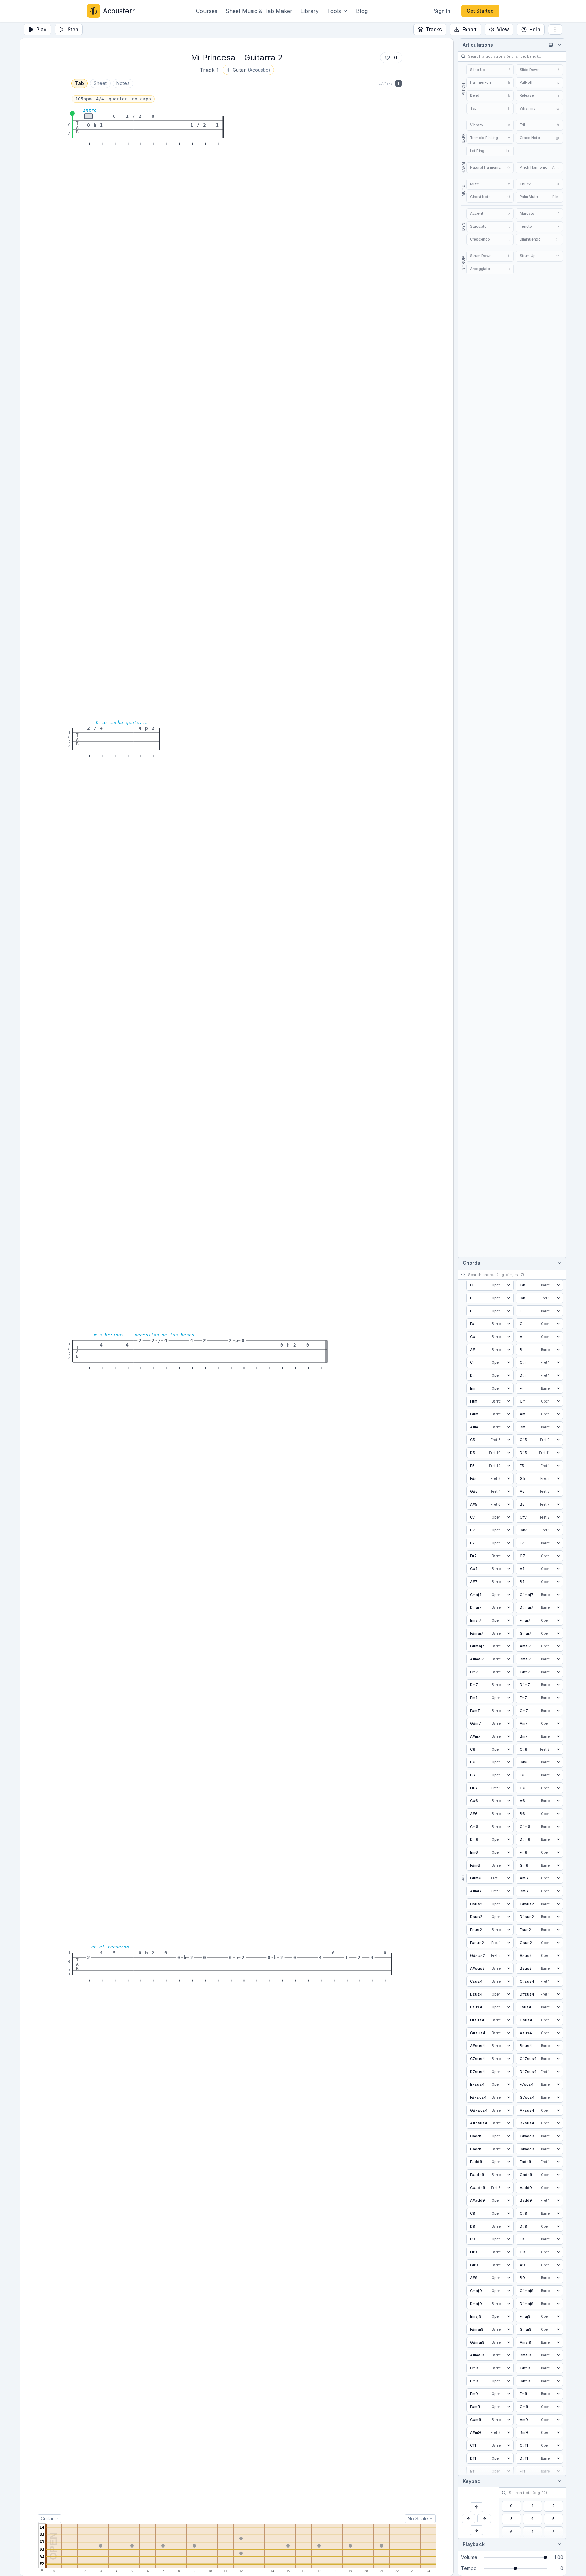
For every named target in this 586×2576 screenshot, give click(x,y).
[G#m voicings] (509, 1414)
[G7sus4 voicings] (558, 2097)
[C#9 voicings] (558, 2213)
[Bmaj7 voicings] (558, 1659)
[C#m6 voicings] (558, 1827)
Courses (207, 11)
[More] (555, 30)
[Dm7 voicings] (509, 1685)
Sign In (442, 11)
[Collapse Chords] (558, 1263)
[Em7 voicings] (509, 1698)
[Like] (387, 58)
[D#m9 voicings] (558, 2381)
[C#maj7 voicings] (558, 1595)
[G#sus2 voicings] (509, 1955)
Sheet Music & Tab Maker (259, 11)
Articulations (478, 45)
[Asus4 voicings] (558, 2033)
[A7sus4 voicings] (558, 2110)
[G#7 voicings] (509, 1569)
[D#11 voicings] (558, 2458)
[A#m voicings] (509, 1427)
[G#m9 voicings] (509, 2420)
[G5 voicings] (558, 1478)
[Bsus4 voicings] (558, 2046)
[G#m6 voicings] (509, 1878)
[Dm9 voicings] (509, 2381)
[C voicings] (509, 1285)
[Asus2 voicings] (558, 1955)
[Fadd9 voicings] (558, 2162)
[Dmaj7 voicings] (509, 1607)
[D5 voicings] (509, 1453)
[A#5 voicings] (509, 1504)
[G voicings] (558, 1324)
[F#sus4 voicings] (509, 2020)
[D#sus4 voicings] (558, 1994)
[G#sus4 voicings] (509, 2033)
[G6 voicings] (558, 1788)
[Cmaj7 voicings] (509, 1595)
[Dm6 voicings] (509, 1839)
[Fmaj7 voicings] (558, 1620)
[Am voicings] (558, 1414)
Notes (123, 83)
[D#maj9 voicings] (558, 2304)
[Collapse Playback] (558, 2544)
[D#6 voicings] (558, 1762)
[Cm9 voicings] (509, 2368)
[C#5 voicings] (558, 1440)
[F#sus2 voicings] (509, 1943)
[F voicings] (558, 1311)
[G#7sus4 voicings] (509, 2110)
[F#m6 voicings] (509, 1865)
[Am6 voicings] (558, 1878)
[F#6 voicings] (509, 1788)
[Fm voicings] (558, 1388)
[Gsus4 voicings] (558, 2020)
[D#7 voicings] (558, 1530)
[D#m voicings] (558, 1375)
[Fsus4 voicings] (558, 2007)
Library (310, 11)
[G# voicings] (509, 1337)
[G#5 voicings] (509, 1491)
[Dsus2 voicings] (509, 1917)
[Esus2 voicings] (509, 1930)
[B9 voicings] (558, 2278)
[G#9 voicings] (509, 2265)
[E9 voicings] (509, 2239)
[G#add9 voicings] (509, 2188)
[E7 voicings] (509, 1543)
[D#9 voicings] (558, 2226)
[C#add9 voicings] (558, 2136)
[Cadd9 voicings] (509, 2136)
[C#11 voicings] (558, 2445)
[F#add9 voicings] (509, 2175)
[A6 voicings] (558, 1801)
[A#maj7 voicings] (509, 1659)
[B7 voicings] (558, 1582)
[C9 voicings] (509, 2213)
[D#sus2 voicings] (558, 1917)
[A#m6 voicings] (509, 1891)
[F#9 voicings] (509, 2252)
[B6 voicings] (558, 1814)
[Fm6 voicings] (558, 1852)
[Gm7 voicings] (558, 1711)
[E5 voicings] (509, 1466)
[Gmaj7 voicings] (558, 1633)
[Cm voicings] (509, 1362)
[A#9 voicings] (509, 2278)
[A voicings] (558, 1337)
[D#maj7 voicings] (558, 1607)
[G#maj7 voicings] (509, 1646)
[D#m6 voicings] (558, 1839)
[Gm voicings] (558, 1401)
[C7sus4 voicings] (509, 2059)
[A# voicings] (509, 1350)
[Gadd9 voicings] (558, 2175)
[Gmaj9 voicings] (558, 2329)
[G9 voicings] (558, 2252)
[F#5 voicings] (509, 1478)
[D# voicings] (558, 1298)
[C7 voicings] (509, 1517)
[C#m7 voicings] (558, 1672)
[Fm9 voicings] (558, 2394)
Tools (334, 11)
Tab (80, 83)
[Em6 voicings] (509, 1852)
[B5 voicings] (558, 1504)
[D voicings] (509, 1298)
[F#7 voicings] (509, 1556)
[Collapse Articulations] (558, 45)
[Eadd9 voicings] (509, 2162)
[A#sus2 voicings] (509, 1968)
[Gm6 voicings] (558, 1865)
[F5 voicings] (558, 1466)
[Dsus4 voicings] (509, 1994)
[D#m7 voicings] (558, 1685)
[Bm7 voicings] (558, 1736)
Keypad (472, 2481)
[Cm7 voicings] (509, 1672)
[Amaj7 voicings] (558, 1646)
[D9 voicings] (509, 2226)
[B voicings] (558, 1350)
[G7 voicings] (558, 1556)
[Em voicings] (509, 1388)
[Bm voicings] (558, 1427)
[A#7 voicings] (509, 1582)
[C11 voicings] (509, 2445)
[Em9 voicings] (509, 2394)
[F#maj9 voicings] (509, 2329)
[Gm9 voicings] (558, 2407)
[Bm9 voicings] (558, 2432)
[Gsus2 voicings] (558, 1943)
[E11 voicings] (509, 2471)
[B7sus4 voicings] (558, 2123)
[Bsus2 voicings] (558, 1968)
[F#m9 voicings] (509, 2407)
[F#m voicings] (509, 1401)
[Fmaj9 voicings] (558, 2316)
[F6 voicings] (558, 1775)
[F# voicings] (509, 1324)
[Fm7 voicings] (558, 1698)
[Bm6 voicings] (558, 1891)
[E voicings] (509, 1311)
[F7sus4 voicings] (558, 2084)
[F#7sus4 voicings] (509, 2097)
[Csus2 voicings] (509, 1904)
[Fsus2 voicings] (558, 1930)
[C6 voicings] (509, 1749)
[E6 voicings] (509, 1775)
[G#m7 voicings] (509, 1723)
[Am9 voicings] (558, 2420)
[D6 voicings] (509, 1762)
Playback (474, 2544)
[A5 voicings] (558, 1491)
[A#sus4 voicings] (509, 2046)
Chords (471, 1263)
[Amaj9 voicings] (558, 2342)
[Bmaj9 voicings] (558, 2355)
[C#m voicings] (558, 1362)
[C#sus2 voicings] (558, 1904)
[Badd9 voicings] (558, 2200)
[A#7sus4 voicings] (509, 2123)
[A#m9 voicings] (509, 2432)
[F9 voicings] (558, 2239)
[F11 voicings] (558, 2471)
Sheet (100, 83)
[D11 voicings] (509, 2458)
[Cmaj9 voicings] (509, 2291)
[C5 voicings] (509, 1440)
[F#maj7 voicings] (509, 1633)
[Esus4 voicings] (509, 2007)
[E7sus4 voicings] (509, 2084)
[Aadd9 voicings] (558, 2188)
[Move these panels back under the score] (551, 45)
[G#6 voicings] (509, 1801)
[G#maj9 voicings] (509, 2342)
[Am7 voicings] (558, 1723)
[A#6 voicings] (509, 1814)
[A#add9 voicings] (509, 2200)
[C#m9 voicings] (558, 2368)
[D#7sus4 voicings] (558, 2072)
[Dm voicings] (509, 1375)
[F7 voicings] (558, 1543)
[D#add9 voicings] (558, 2149)
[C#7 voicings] (558, 1517)
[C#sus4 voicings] (558, 1981)
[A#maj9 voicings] (509, 2355)
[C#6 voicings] (558, 1749)
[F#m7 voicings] (509, 1711)
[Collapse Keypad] (558, 2481)
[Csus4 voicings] (509, 1981)
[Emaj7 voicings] (509, 1620)
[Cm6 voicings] (509, 1827)
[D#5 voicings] (558, 1453)
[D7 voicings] (509, 1530)
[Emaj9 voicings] (509, 2316)
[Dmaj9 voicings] (509, 2304)
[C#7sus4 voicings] (558, 2059)
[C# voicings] (558, 1285)
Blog (362, 11)
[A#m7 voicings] (509, 1736)
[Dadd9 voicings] (509, 2149)
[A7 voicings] (558, 1569)
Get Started (480, 11)
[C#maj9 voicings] (558, 2291)
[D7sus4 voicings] (509, 2072)
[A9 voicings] (558, 2265)
